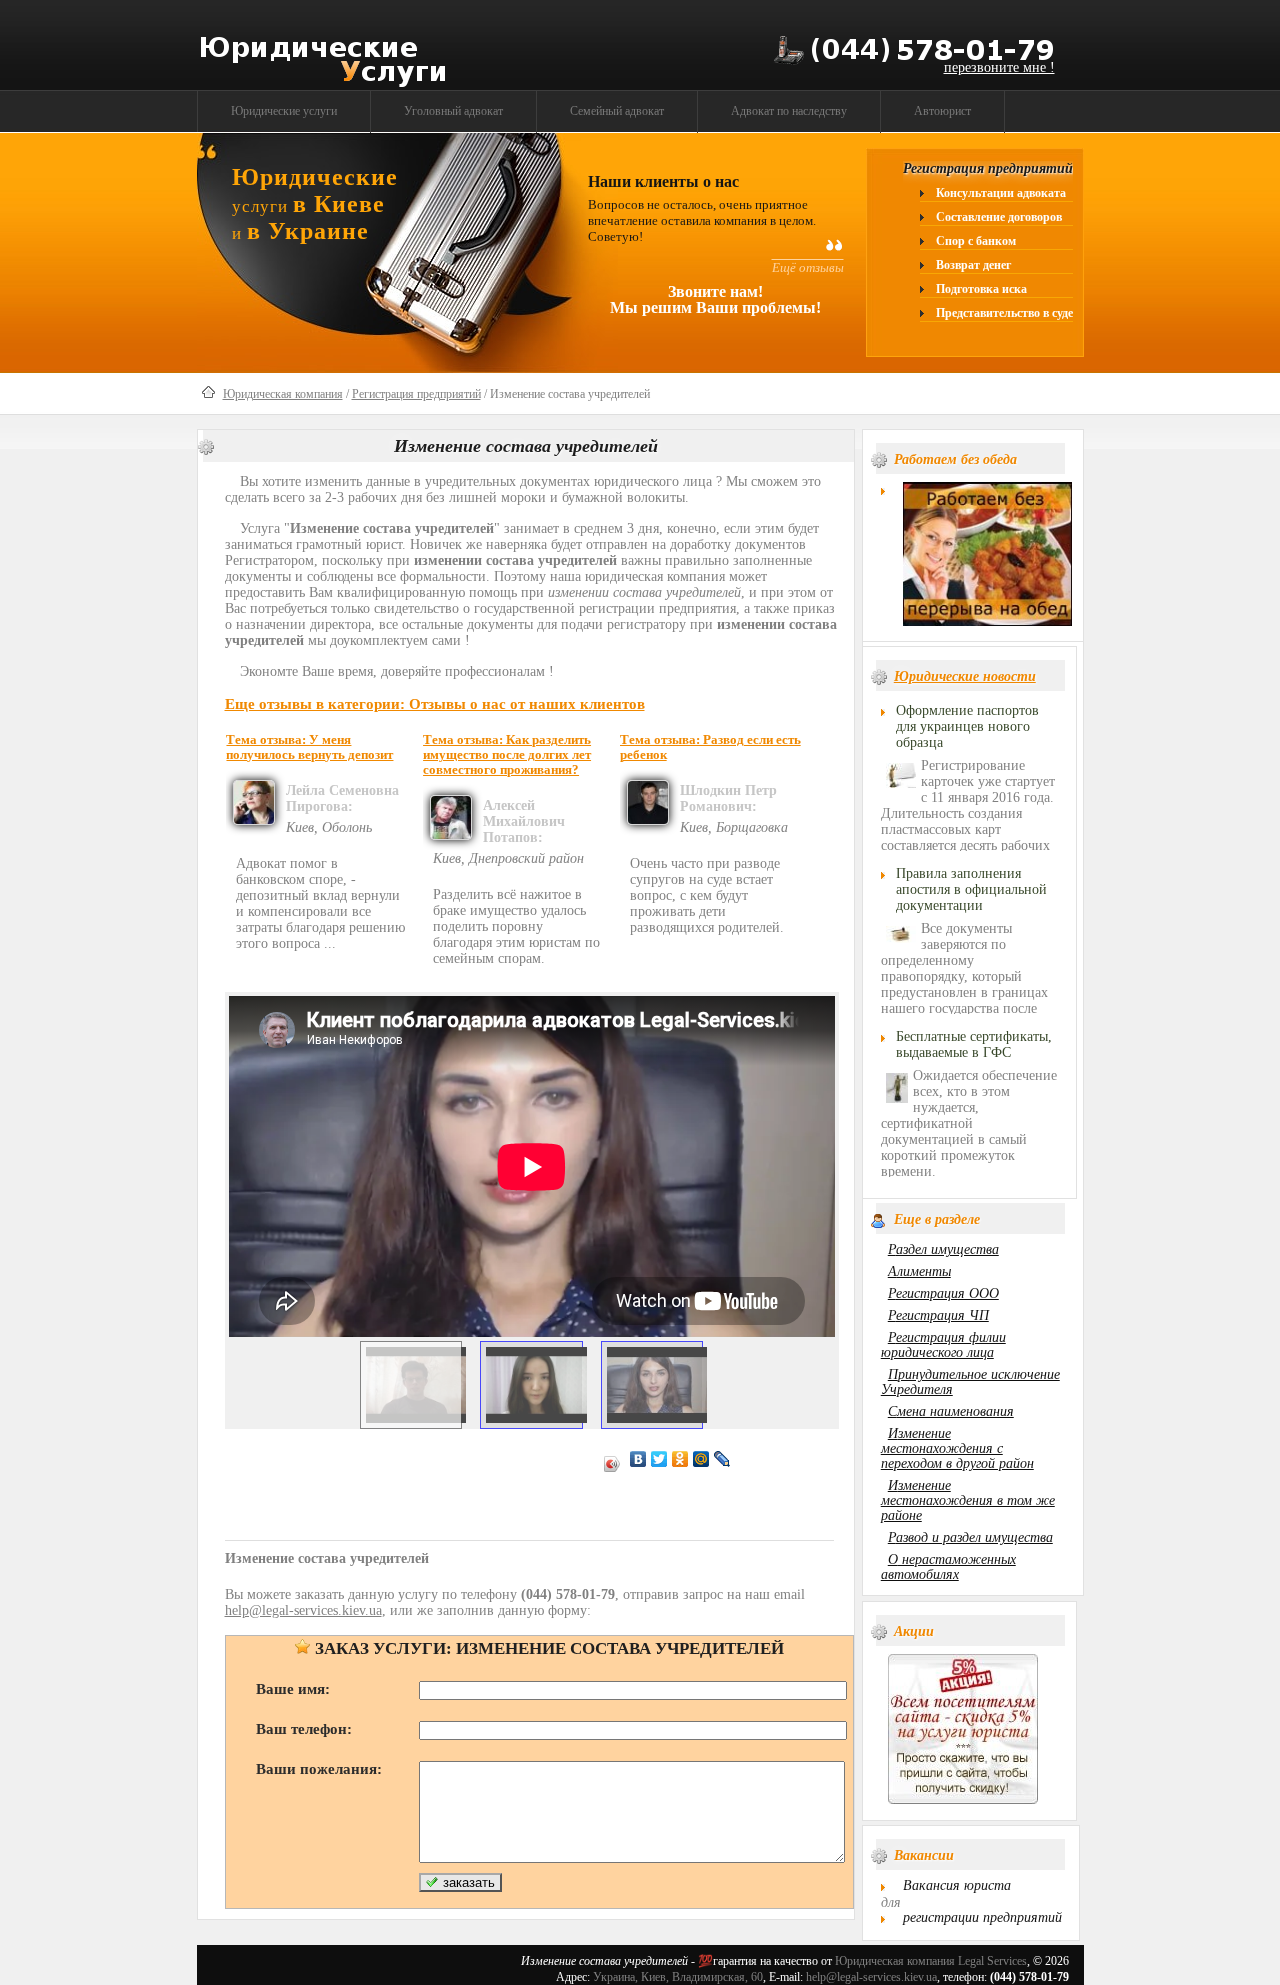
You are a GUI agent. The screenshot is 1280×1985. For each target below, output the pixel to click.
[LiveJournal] (722, 1459)
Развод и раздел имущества (970, 1537)
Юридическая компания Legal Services (931, 1961)
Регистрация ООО (943, 1293)
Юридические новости (965, 676)
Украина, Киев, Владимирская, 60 (678, 1977)
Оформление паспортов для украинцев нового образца (967, 726)
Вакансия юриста (957, 1885)
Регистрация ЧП (938, 1315)
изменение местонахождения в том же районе (968, 1500)
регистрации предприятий (982, 1917)
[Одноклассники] (680, 1459)
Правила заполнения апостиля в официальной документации (971, 889)
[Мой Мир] (701, 1459)
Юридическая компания (283, 394)
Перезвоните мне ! (999, 67)
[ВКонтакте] (638, 1459)
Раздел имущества (943, 1249)
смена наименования (951, 1411)
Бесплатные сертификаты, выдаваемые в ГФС (974, 1044)
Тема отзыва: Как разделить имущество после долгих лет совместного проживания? (507, 755)
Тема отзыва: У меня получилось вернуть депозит (309, 747)
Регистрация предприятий (416, 394)
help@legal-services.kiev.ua (871, 1977)
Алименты (919, 1271)
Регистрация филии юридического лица (943, 1345)
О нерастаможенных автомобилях (948, 1567)
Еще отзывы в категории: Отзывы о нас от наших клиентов (435, 703)
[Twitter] (659, 1459)
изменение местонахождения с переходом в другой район (957, 1448)
